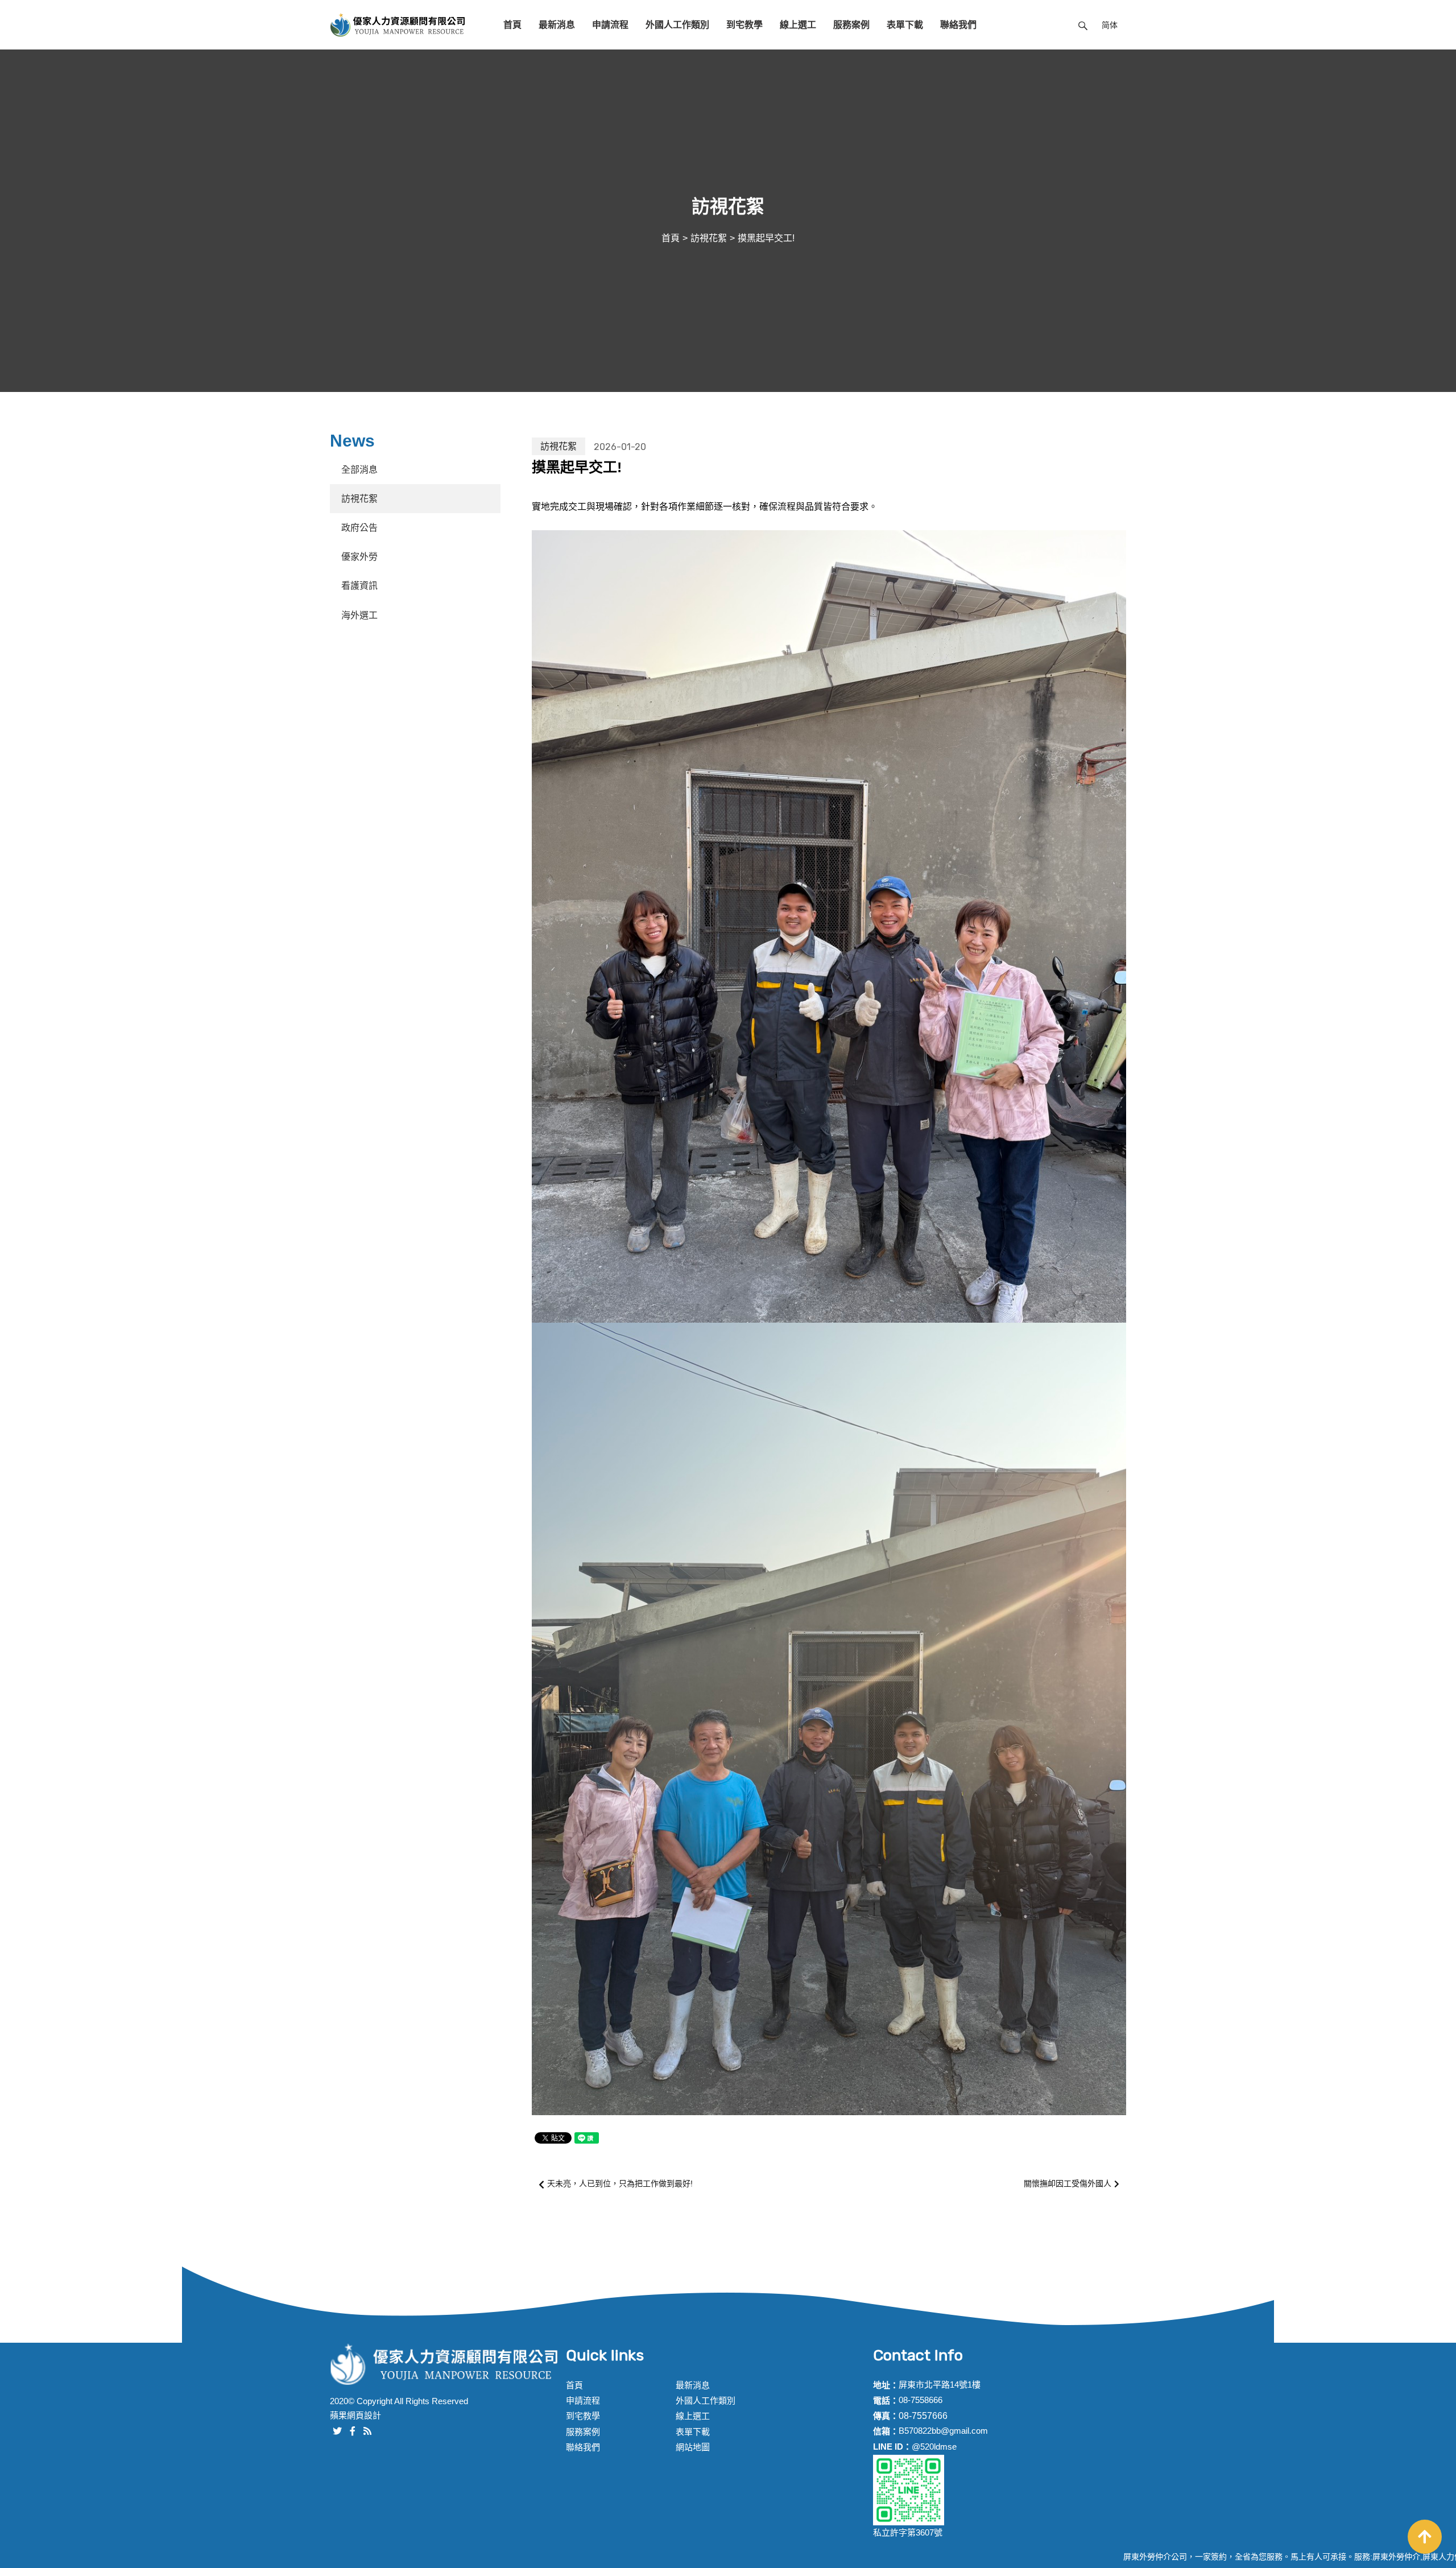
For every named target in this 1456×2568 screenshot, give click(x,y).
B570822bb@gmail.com (943, 2431)
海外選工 (359, 615)
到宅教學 (744, 25)
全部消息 (359, 470)
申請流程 (610, 25)
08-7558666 (921, 2400)
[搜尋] (1083, 25)
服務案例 (851, 25)
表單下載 (905, 25)
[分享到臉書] (353, 2430)
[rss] (367, 2430)
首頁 (512, 25)
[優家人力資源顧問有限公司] (398, 25)
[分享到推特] (337, 2430)
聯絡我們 (958, 25)
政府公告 (359, 528)
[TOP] (1425, 2537)
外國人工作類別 (677, 25)
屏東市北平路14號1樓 (940, 2385)
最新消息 (557, 25)
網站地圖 (693, 2447)
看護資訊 (359, 586)
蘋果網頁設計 (355, 2415)
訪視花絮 (709, 238)
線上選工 (798, 25)
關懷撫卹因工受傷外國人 (1068, 2183)
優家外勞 (359, 557)
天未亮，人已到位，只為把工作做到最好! (620, 2183)
